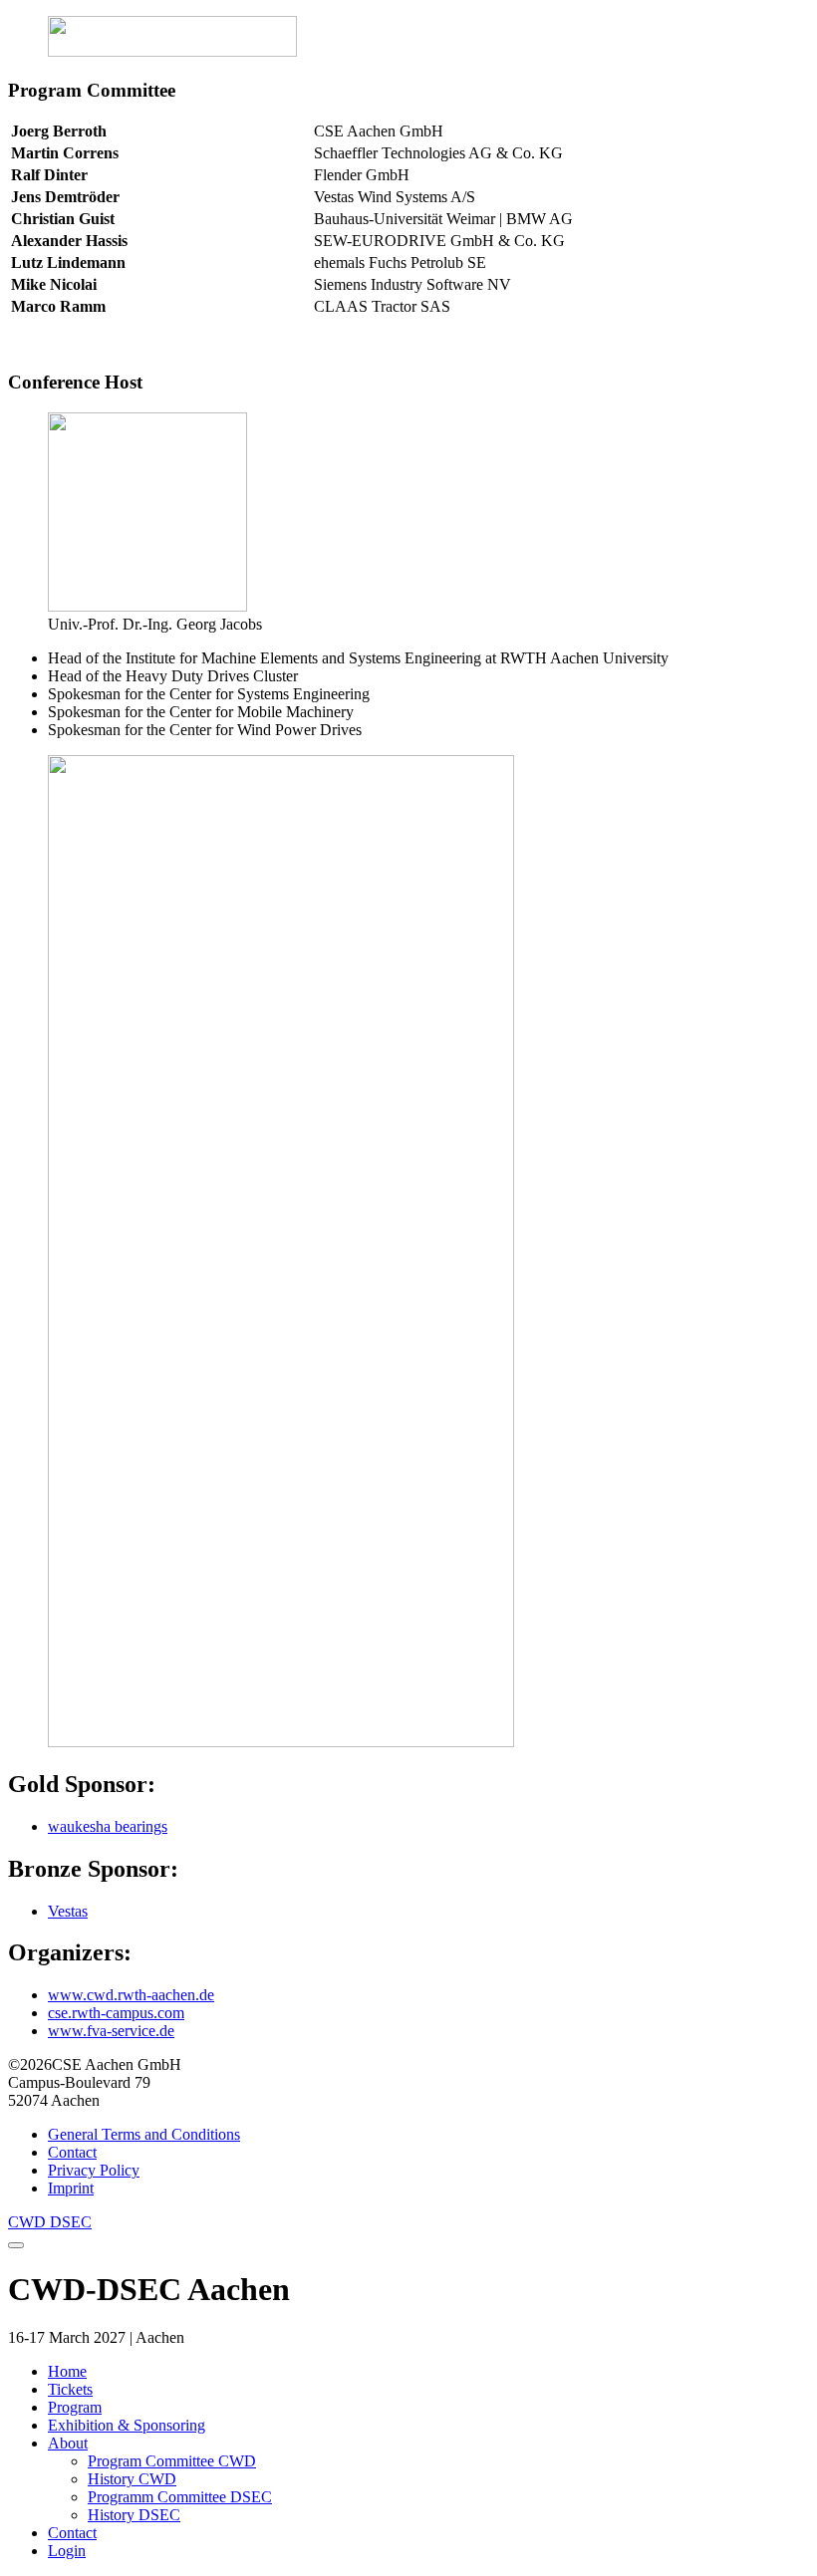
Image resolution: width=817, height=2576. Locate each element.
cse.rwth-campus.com (116, 2013)
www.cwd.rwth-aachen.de (131, 1995)
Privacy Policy (94, 2170)
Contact (72, 2152)
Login (67, 2551)
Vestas (68, 1911)
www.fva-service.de (111, 2031)
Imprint (71, 2188)
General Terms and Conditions (144, 2134)
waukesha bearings (108, 1826)
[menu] (16, 2245)
